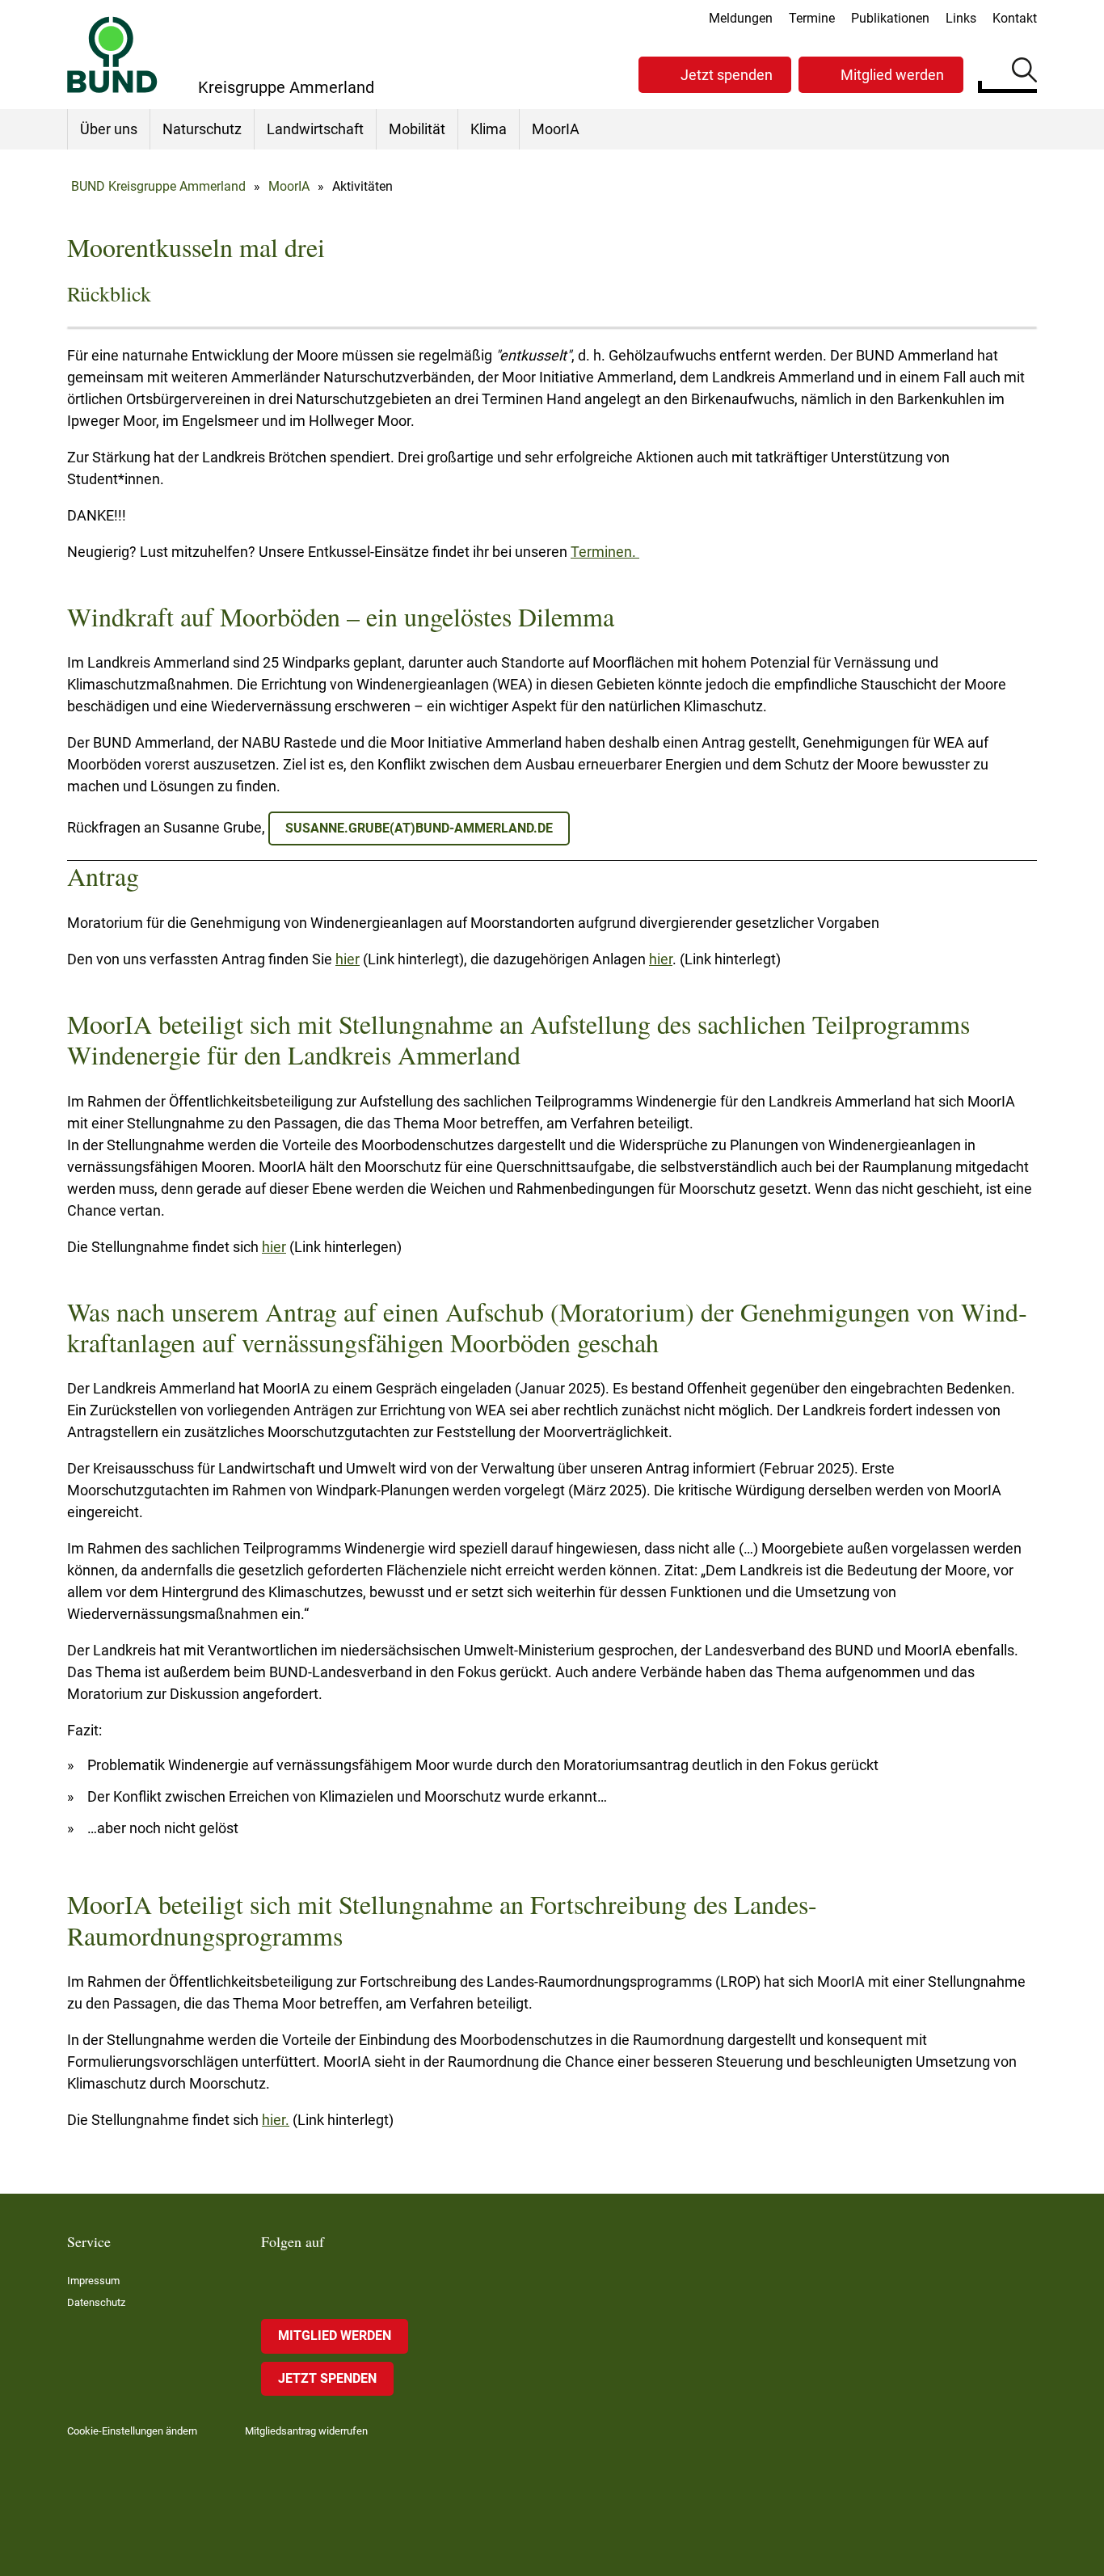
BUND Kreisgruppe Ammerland (158, 186)
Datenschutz (96, 2302)
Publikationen (890, 18)
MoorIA (556, 129)
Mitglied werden (892, 75)
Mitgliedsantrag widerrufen (306, 2431)
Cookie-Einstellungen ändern (132, 2431)
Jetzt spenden (727, 75)
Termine (812, 18)
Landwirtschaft (315, 129)
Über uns (109, 129)
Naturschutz (202, 129)
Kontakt (1015, 18)
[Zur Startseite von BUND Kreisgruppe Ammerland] (112, 55)
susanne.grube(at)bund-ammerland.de (419, 828)
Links (961, 18)
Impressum (93, 2281)
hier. (276, 2120)
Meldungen (741, 18)
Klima (489, 129)
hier (348, 959)
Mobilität (417, 129)
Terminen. (605, 552)
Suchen (1024, 73)
